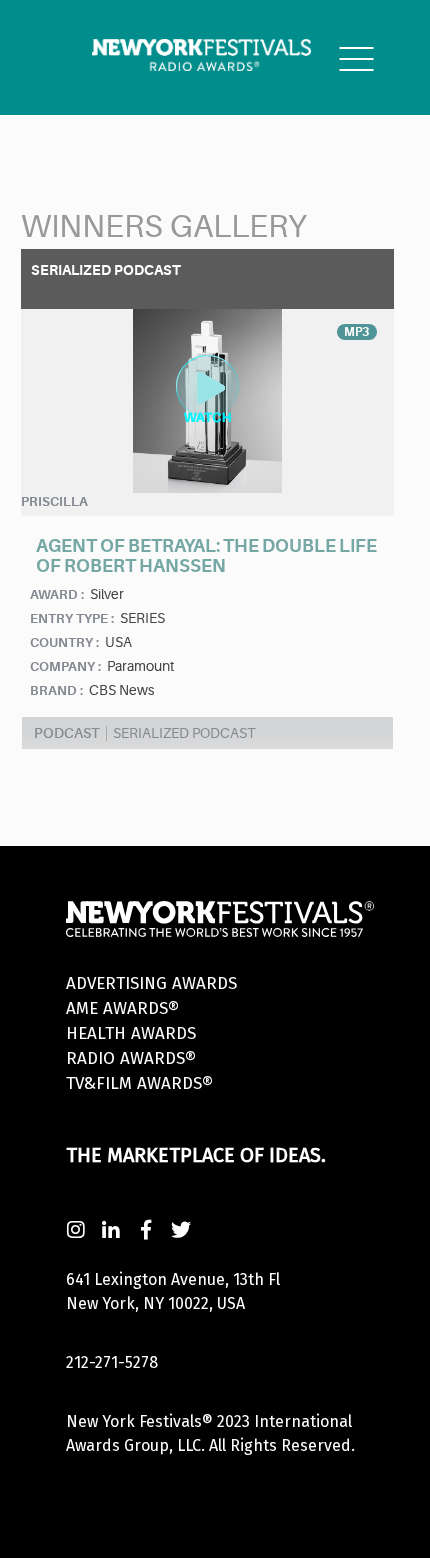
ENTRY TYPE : (72, 618)
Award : (57, 594)
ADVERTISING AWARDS (151, 983)
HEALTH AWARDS (131, 1033)
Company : (65, 666)
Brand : (56, 690)
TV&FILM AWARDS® (139, 1083)
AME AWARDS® (122, 1008)
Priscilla (54, 501)
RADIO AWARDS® (131, 1058)
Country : (64, 642)
